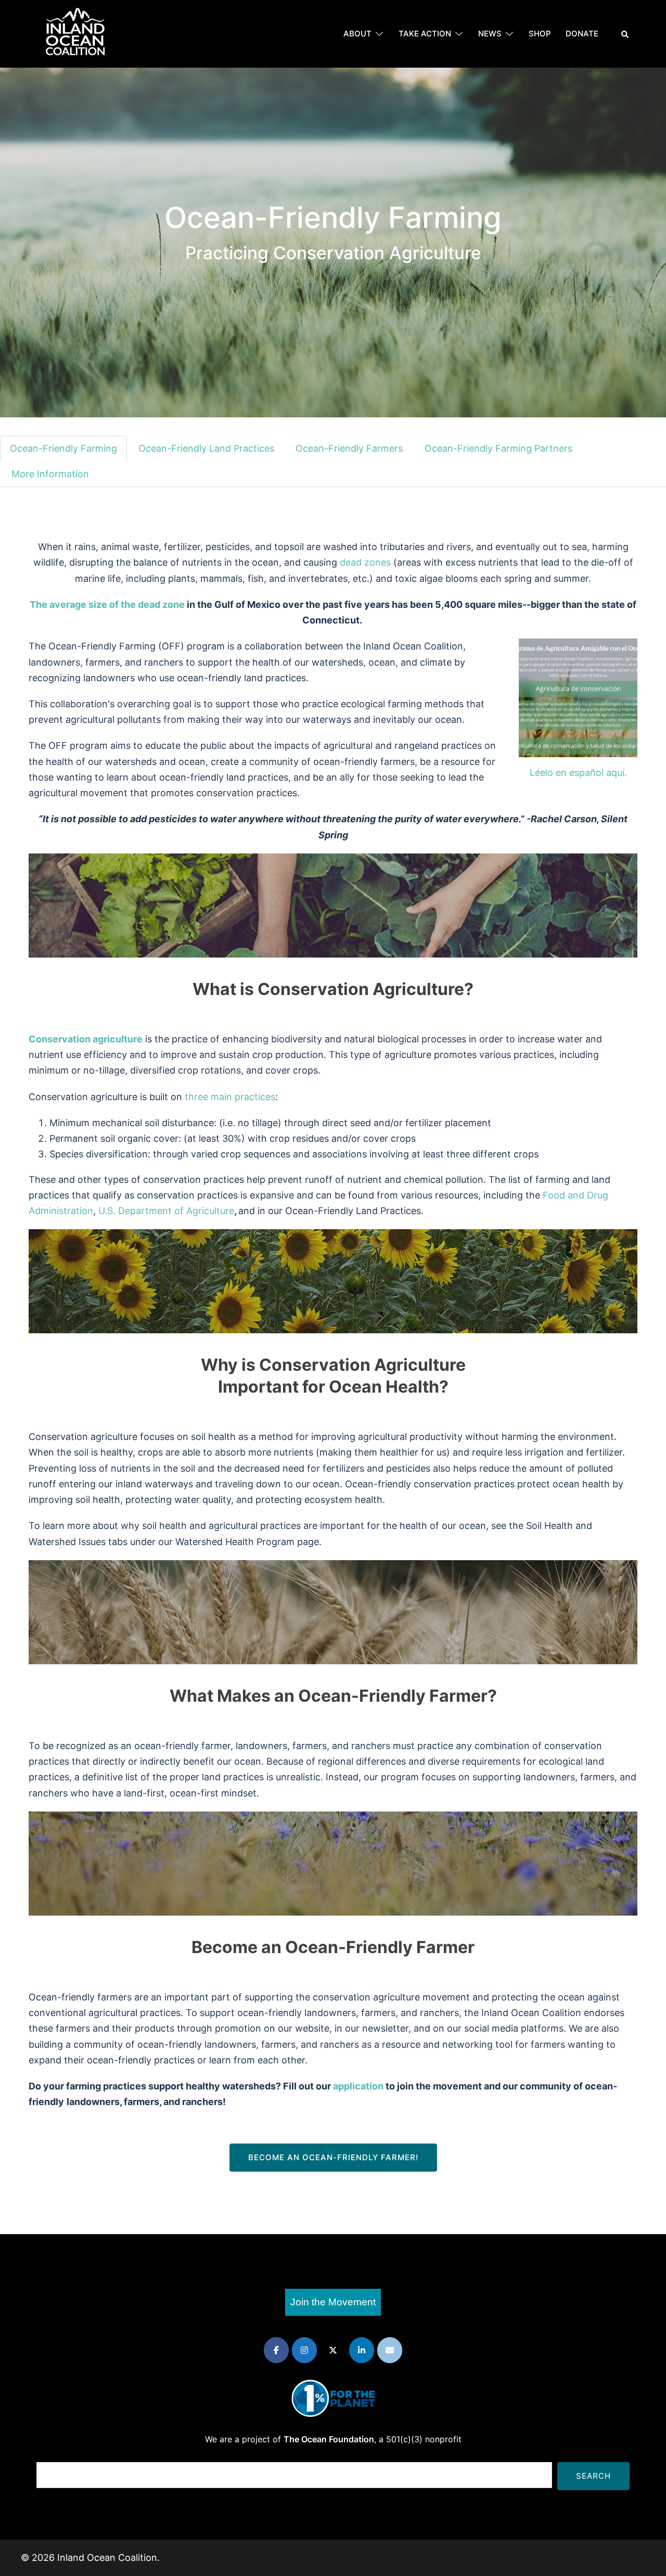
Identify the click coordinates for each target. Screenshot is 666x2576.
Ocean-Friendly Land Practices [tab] (206, 448)
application (358, 2086)
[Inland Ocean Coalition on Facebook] (276, 2350)
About (357, 34)
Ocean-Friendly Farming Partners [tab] (498, 448)
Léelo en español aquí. (578, 773)
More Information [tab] (50, 474)
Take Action (425, 34)
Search (593, 2476)
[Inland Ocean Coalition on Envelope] (390, 2350)
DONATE (582, 34)
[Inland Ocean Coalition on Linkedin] (362, 2350)
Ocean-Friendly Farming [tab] (63, 448)
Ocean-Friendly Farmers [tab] (349, 448)
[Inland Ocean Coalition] (75, 33)
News (490, 34)
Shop (540, 34)
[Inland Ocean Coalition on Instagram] (304, 2350)
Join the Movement (333, 2302)
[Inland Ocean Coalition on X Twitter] (333, 2350)
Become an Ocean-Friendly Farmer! (333, 2157)
